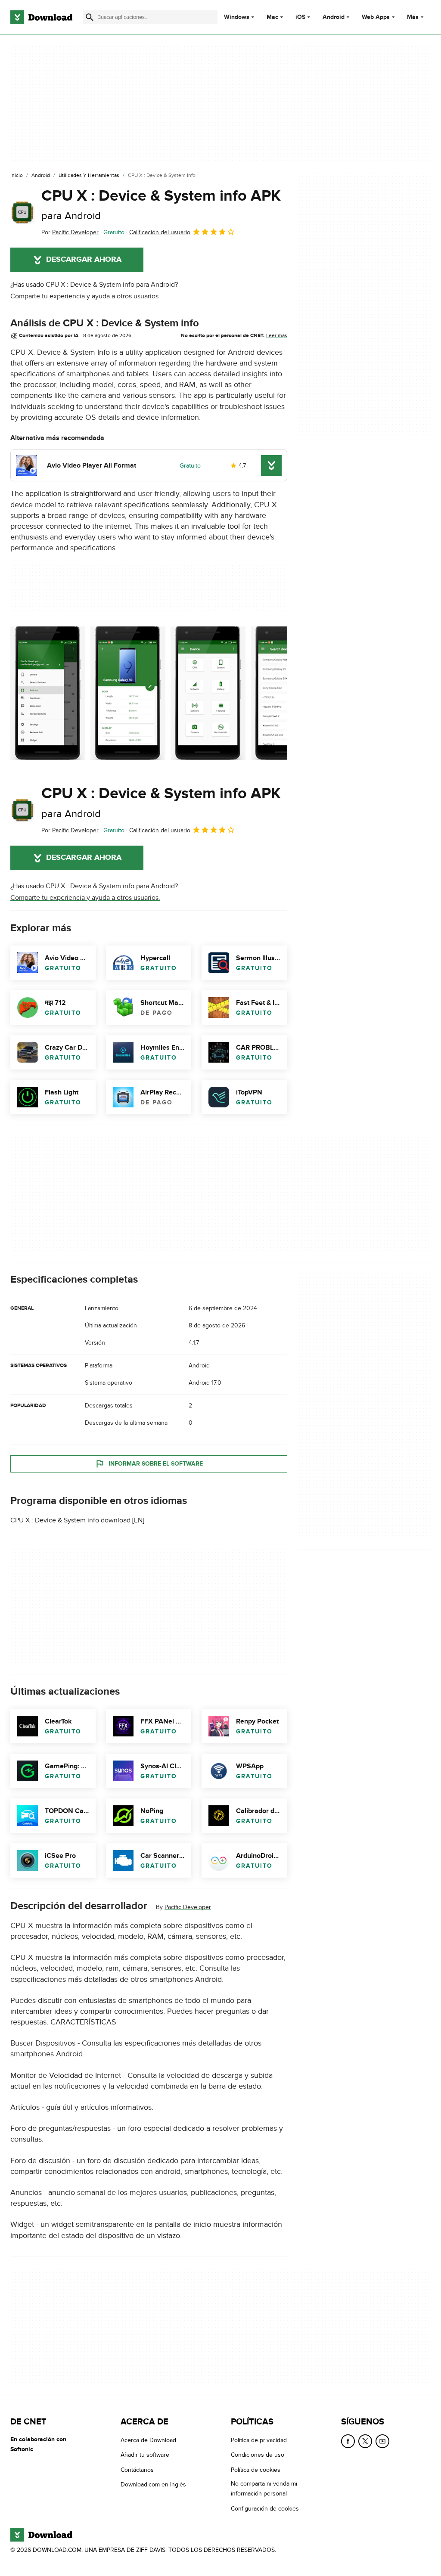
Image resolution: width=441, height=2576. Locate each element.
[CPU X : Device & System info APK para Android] (22, 212)
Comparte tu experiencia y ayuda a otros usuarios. (85, 296)
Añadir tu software (145, 2455)
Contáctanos (137, 2470)
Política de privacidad (259, 2440)
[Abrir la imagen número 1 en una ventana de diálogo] (128, 693)
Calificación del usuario (160, 232)
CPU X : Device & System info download (70, 1521)
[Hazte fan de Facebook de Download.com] (348, 2441)
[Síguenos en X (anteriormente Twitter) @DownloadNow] (365, 2441)
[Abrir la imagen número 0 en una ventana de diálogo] (48, 693)
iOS (300, 17)
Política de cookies (256, 2470)
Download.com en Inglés (153, 2485)
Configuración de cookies (265, 2509)
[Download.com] (41, 17)
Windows (237, 17)
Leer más (277, 335)
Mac (272, 17)
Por (70, 232)
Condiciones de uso (258, 2455)
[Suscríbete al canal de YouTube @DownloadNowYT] (382, 2441)
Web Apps (376, 17)
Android (334, 17)
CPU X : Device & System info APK (161, 204)
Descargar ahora (84, 260)
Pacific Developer (188, 1908)
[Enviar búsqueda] (90, 17)
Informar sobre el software (156, 1464)
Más (413, 17)
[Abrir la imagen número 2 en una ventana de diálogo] (208, 693)
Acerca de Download (148, 2440)
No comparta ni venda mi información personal (264, 2489)
